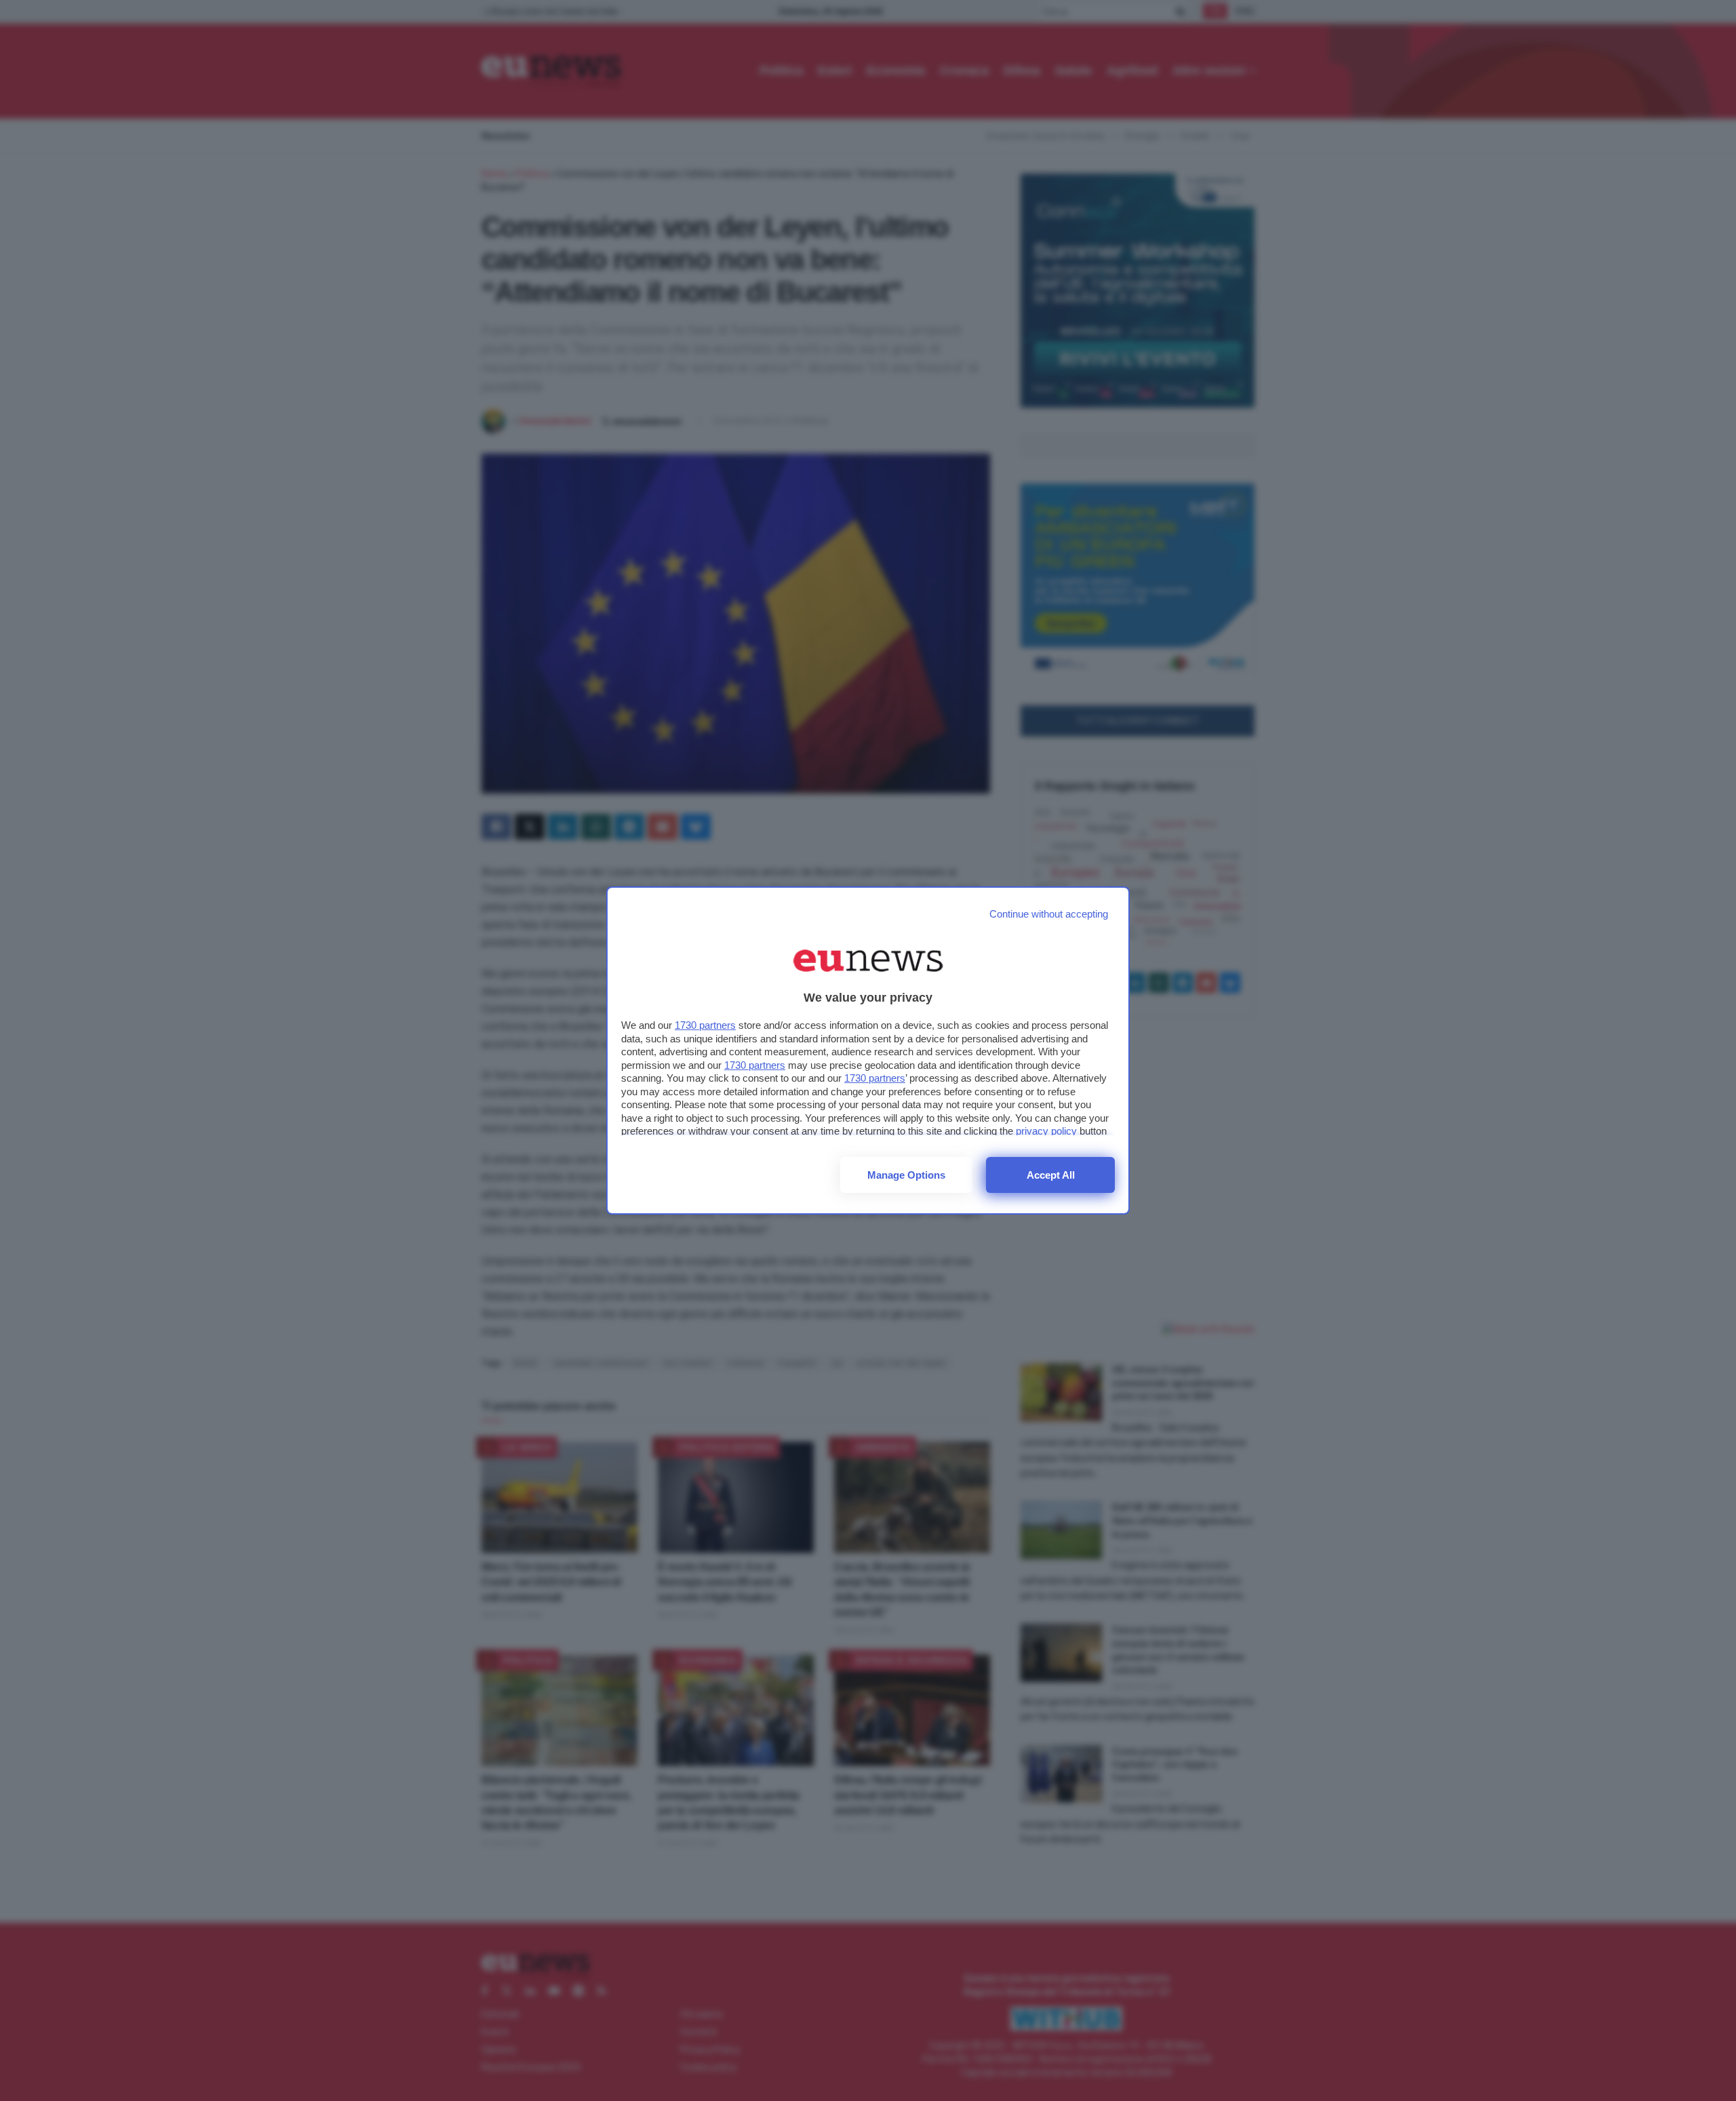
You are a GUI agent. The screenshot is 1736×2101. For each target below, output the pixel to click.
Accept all (1051, 1175)
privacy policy (1046, 1131)
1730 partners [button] (705, 1025)
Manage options (906, 1175)
